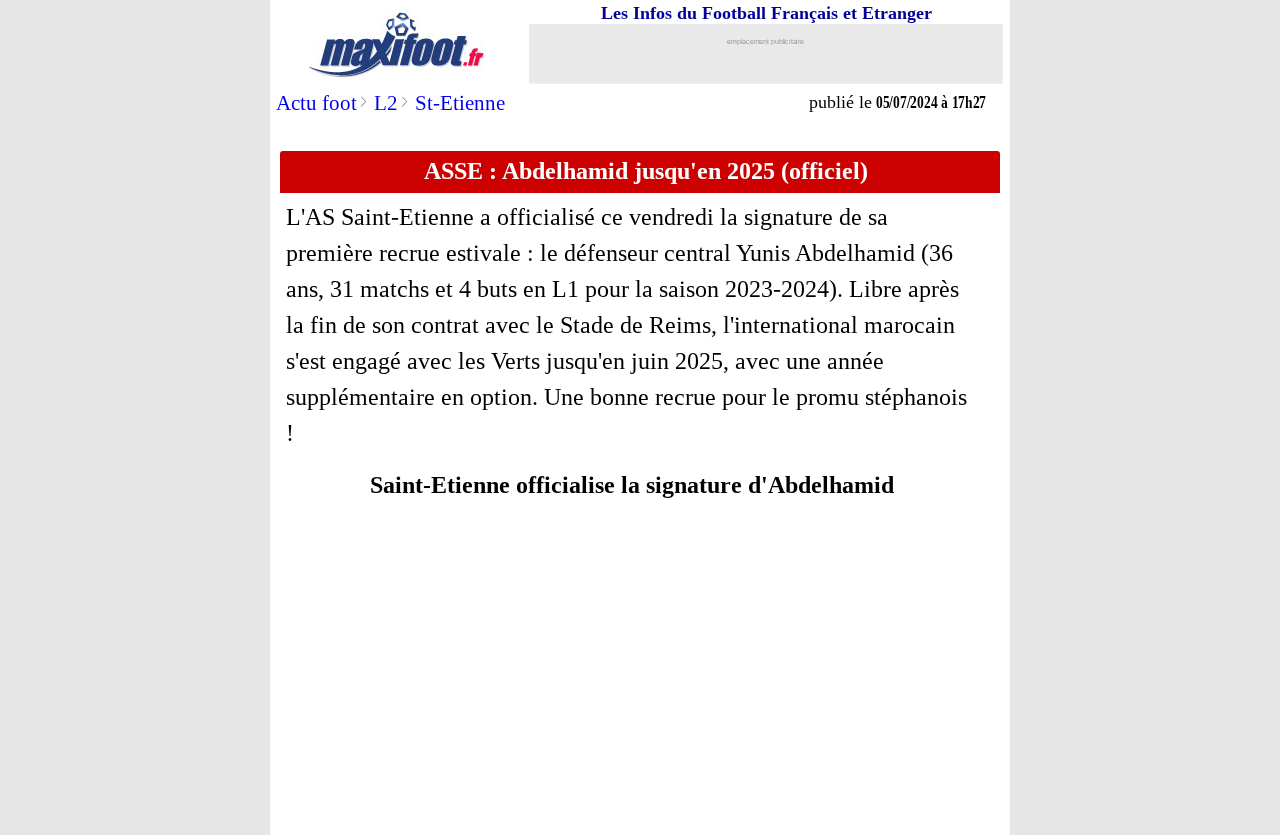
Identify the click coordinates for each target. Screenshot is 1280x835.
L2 (386, 103)
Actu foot (316, 103)
